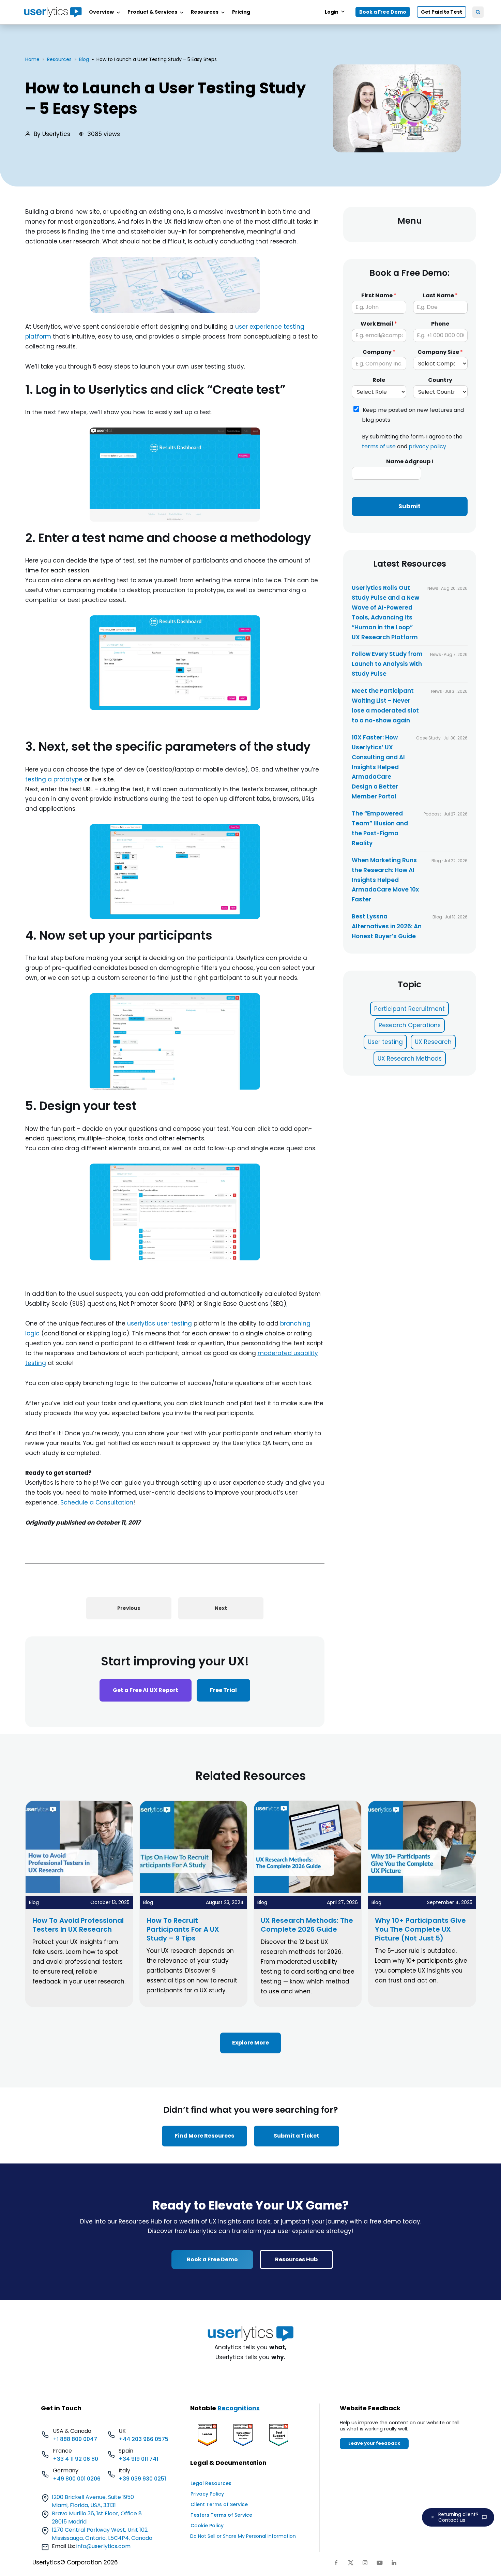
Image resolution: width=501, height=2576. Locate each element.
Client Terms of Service (219, 2504)
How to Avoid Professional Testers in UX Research (78, 1925)
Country (440, 380)
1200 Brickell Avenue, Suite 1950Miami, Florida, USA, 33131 (93, 2501)
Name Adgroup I (410, 462)
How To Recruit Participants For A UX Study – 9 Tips (183, 1929)
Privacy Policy (207, 2494)
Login (332, 12)
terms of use (379, 447)
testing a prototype (54, 779)
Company (379, 352)
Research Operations (410, 1025)
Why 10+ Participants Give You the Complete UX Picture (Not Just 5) (420, 1929)
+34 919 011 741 (138, 2459)
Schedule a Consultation (97, 1502)
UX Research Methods (410, 1059)
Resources (59, 59)
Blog (84, 59)
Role (379, 380)
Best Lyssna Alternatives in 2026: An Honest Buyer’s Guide (387, 926)
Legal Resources (211, 2483)
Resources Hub (296, 2259)
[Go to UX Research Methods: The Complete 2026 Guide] (308, 1891)
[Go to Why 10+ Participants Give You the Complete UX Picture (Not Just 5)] (422, 1891)
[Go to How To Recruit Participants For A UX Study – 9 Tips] (194, 1891)
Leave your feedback (374, 2443)
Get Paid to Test (442, 12)
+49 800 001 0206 (77, 2479)
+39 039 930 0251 (142, 2479)
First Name (379, 296)
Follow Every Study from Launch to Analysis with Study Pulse (387, 664)
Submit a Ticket (297, 2136)
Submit (409, 506)
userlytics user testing (160, 1323)
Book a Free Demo (383, 12)
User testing (385, 1042)
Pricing (241, 12)
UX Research (433, 1042)
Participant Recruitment (409, 1009)
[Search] (478, 12)
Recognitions (239, 2408)
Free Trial (223, 1690)
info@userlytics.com (103, 2546)
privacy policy (427, 447)
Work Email (379, 324)
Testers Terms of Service (221, 2515)
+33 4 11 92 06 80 (75, 2459)
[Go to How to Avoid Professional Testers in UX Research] (79, 1891)
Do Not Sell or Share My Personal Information (243, 2536)
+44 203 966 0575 (143, 2439)
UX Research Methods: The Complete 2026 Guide (307, 1925)
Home (32, 59)
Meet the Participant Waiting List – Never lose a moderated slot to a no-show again (385, 706)
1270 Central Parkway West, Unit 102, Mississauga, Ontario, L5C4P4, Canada (102, 2534)
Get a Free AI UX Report (146, 1690)
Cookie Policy (207, 2526)
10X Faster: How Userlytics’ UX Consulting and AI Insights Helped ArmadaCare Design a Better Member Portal (378, 767)
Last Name (440, 296)
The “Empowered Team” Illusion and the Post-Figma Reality (380, 828)
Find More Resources (204, 2136)
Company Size (440, 352)
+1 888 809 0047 (75, 2439)
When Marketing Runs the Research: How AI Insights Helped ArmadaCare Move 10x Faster (385, 880)
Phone (440, 324)
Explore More (250, 2043)
